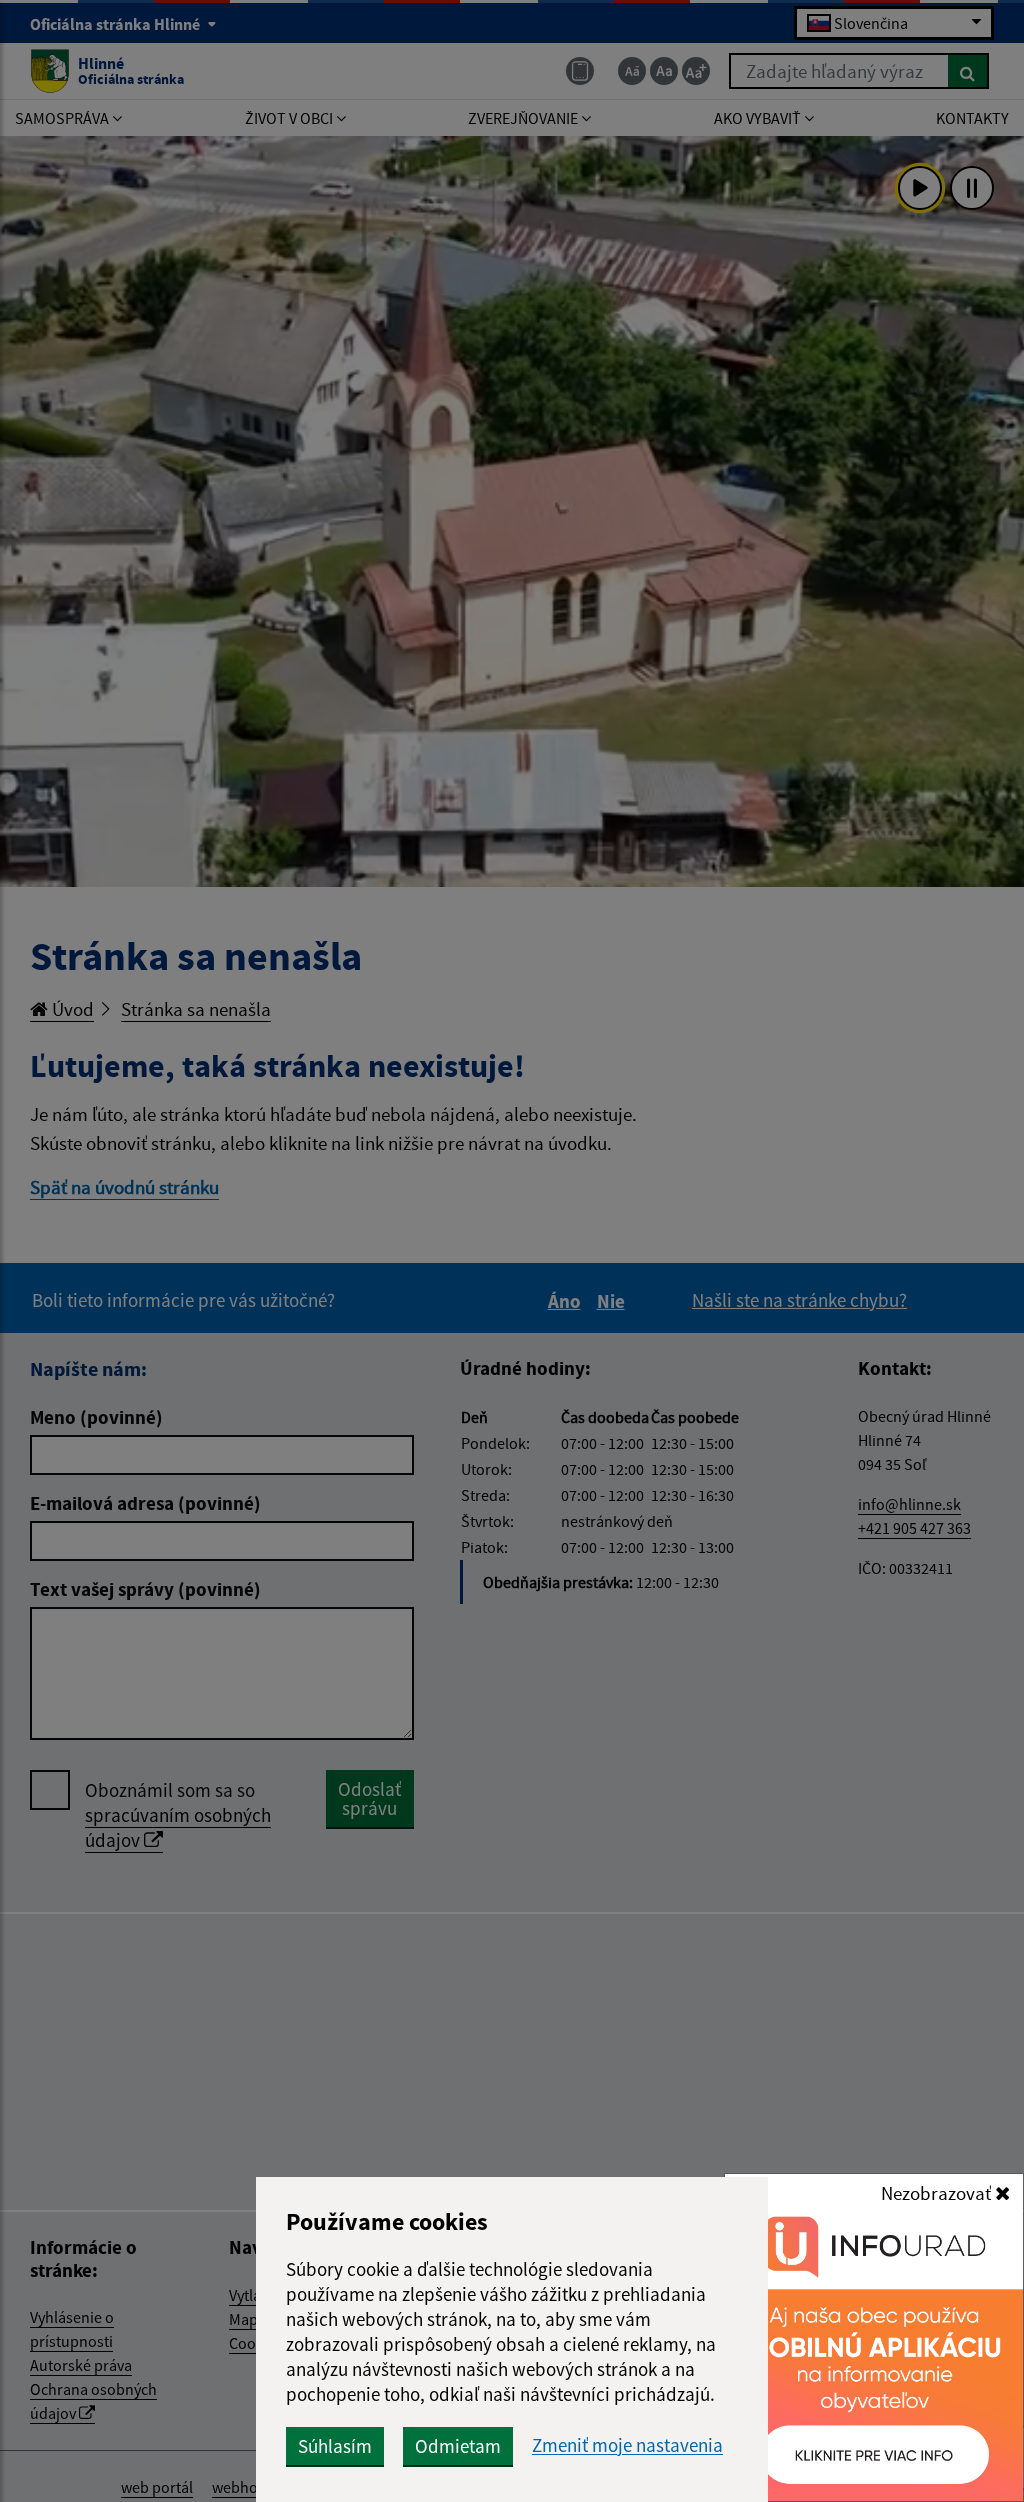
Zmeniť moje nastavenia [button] (627, 2445)
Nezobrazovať (938, 2193)
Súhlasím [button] (335, 2446)
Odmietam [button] (458, 2446)
